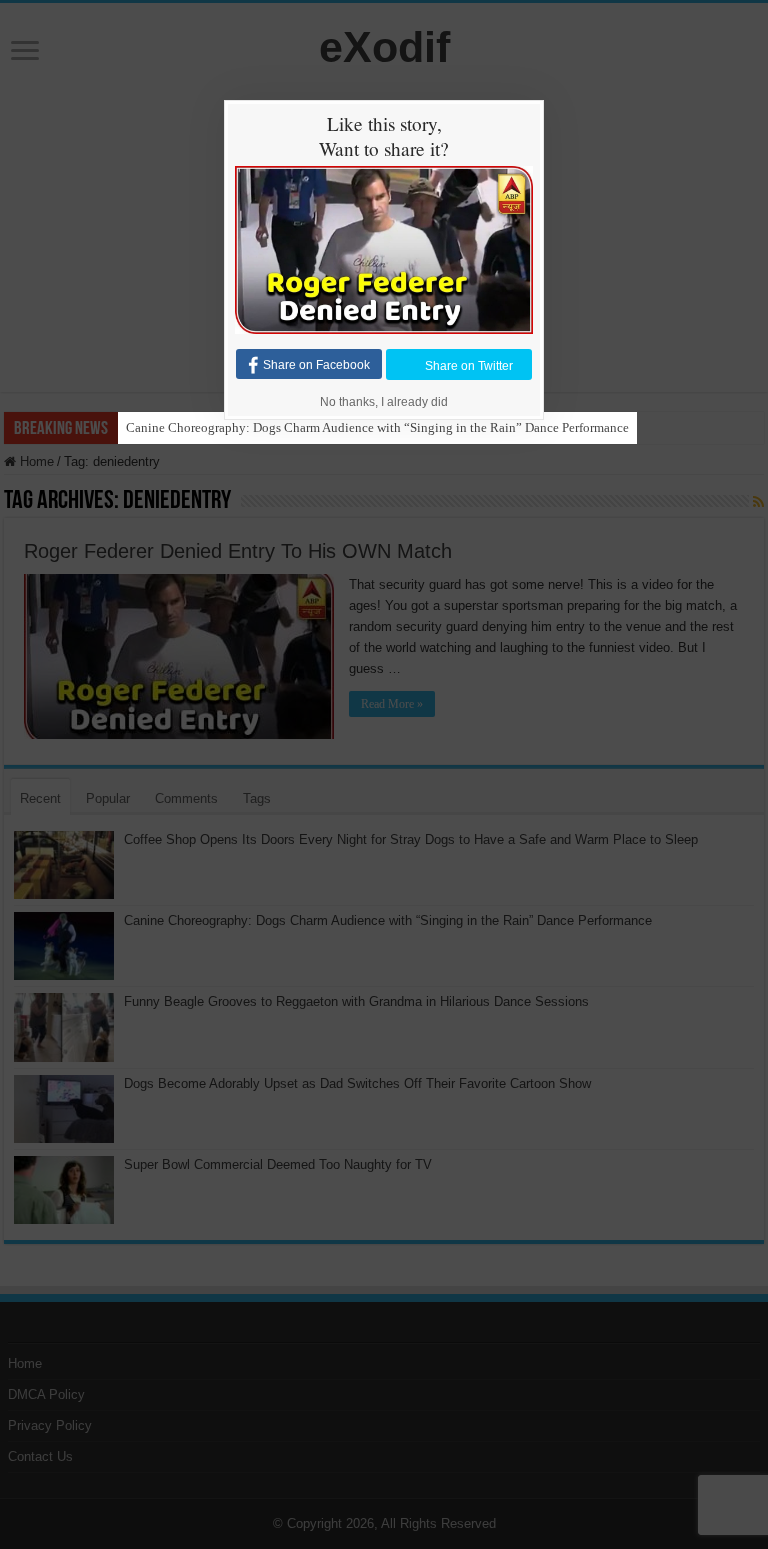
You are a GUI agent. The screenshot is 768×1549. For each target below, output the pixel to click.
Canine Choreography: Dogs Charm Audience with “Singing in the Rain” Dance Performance (377, 427)
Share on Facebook (316, 365)
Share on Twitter (469, 365)
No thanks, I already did (384, 402)
